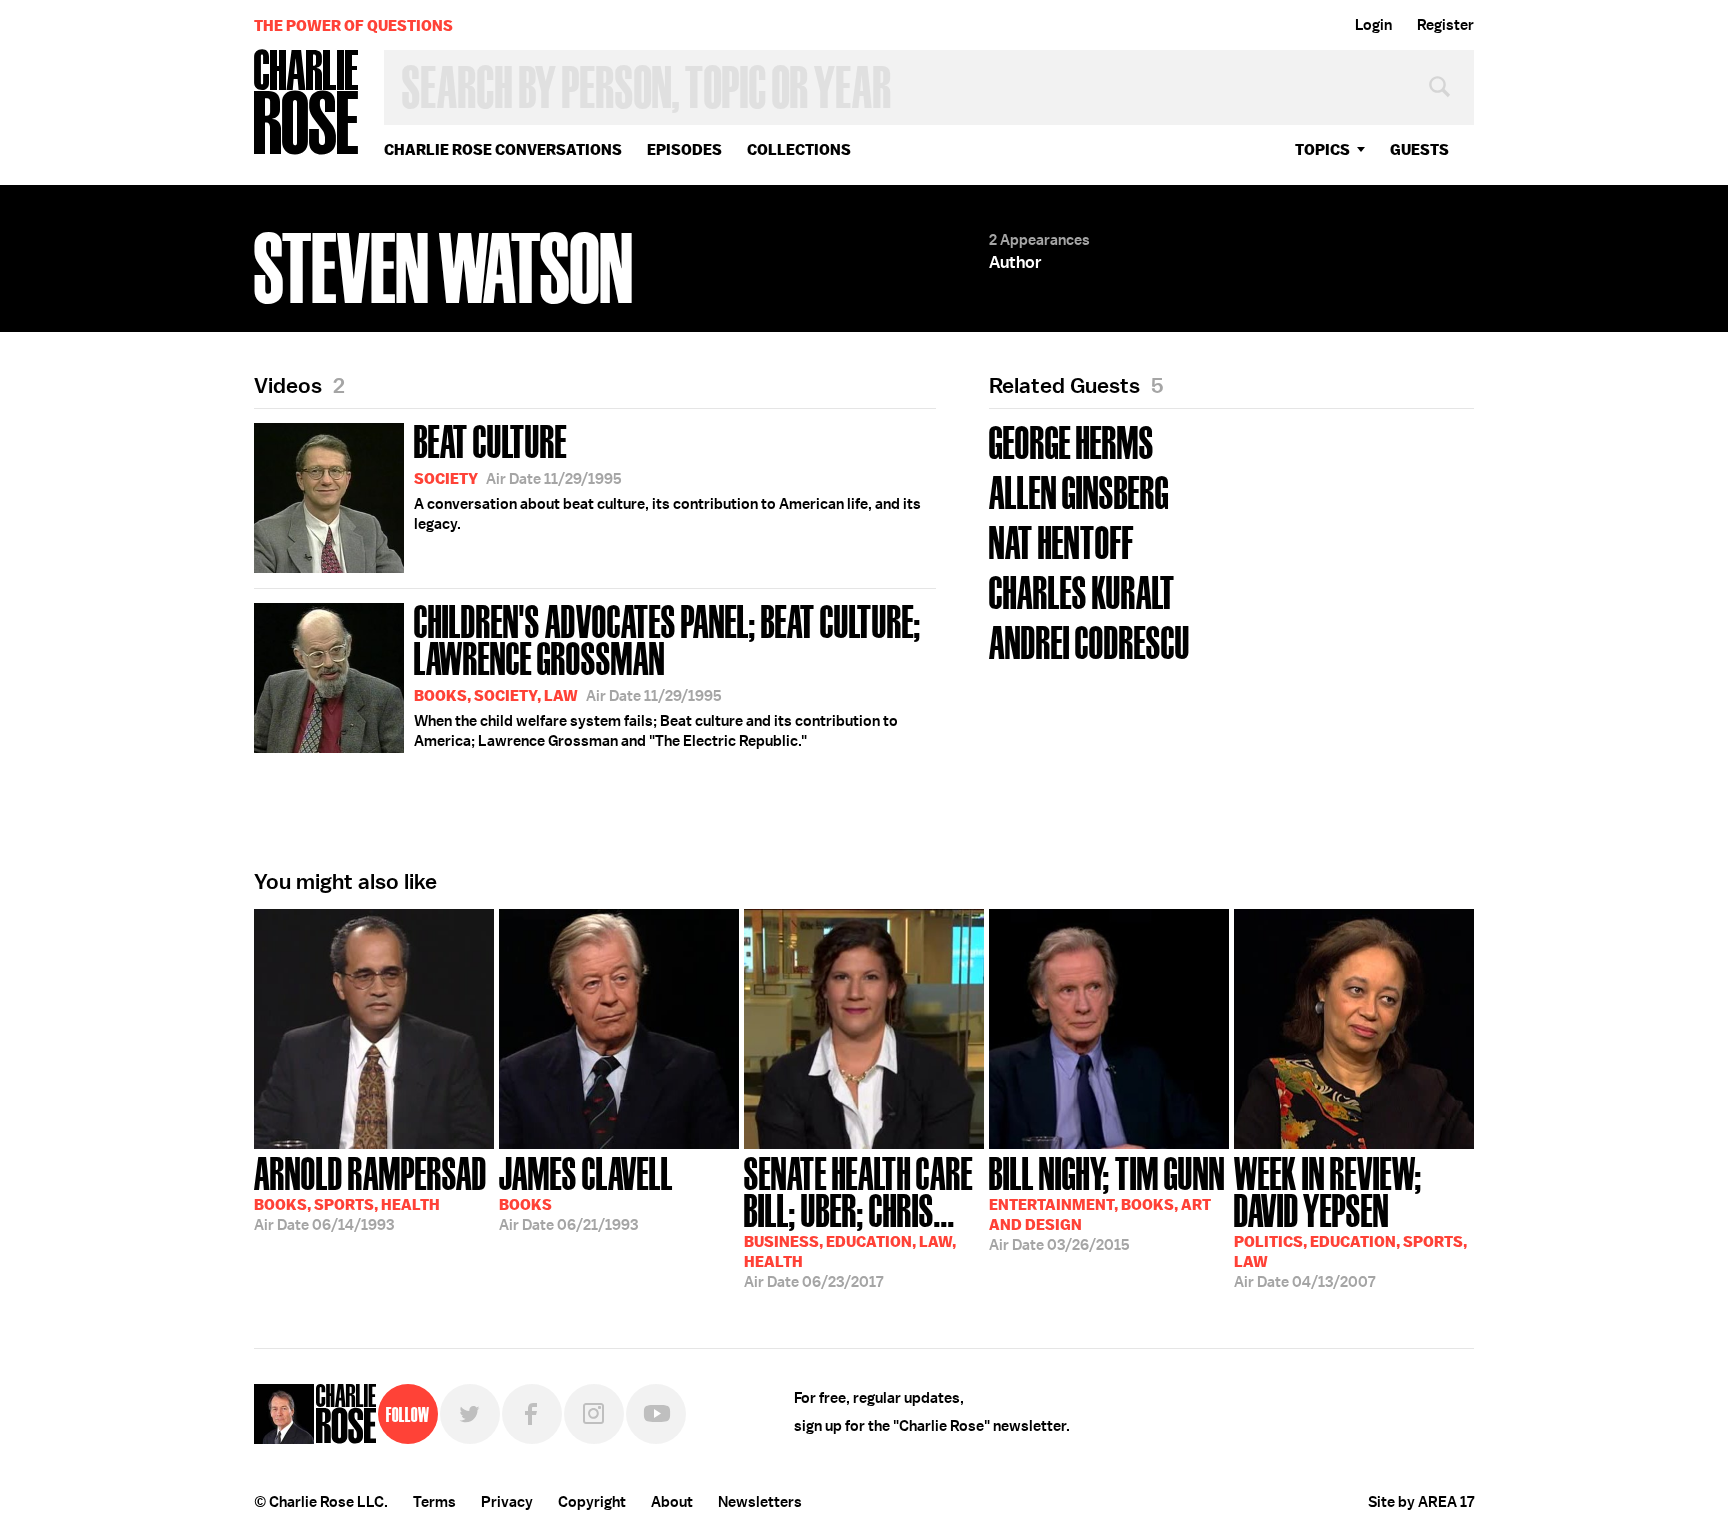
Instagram (594, 1414)
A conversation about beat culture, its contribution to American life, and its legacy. (667, 475)
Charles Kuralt (1082, 590)
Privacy (507, 1502)
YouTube (656, 1414)
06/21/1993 (586, 1192)
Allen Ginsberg (1079, 490)
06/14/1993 (370, 1192)
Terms (434, 1502)
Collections (799, 149)
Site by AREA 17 (1421, 1502)
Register (1445, 25)
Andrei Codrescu (1089, 640)
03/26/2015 (1107, 1202)
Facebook (532, 1414)
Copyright (592, 1502)
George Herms (1071, 440)
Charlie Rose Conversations (503, 149)
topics (1322, 149)
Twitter (470, 1414)
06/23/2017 (858, 1220)
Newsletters (760, 1502)
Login (1373, 25)
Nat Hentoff (1061, 540)
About (672, 1502)
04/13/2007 (1350, 1220)
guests (1419, 149)
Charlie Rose (307, 103)
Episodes (684, 149)
